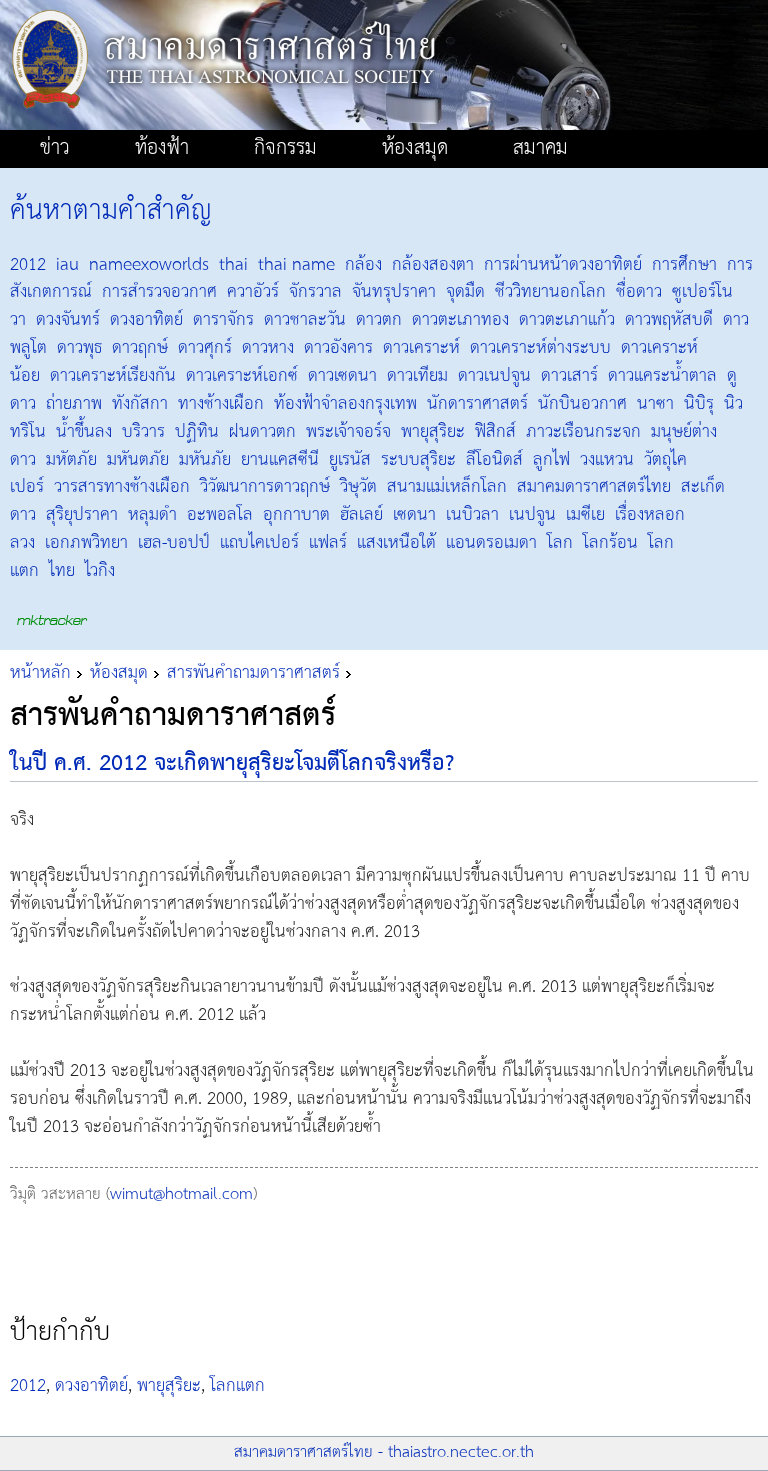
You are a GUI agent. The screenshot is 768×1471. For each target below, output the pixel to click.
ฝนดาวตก (262, 432)
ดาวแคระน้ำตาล (662, 376)
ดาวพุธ (79, 348)
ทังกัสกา (140, 404)
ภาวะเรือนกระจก (583, 432)
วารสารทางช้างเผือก (122, 487)
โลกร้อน (610, 543)
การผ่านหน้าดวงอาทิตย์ (563, 265)
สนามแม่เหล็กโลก (447, 487)
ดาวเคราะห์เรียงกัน (113, 376)
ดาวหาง (268, 348)
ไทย (62, 571)
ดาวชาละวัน (305, 320)
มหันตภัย (138, 460)
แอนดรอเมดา (491, 543)
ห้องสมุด (119, 673)
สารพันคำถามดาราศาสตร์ (253, 673)
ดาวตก (379, 320)
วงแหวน (607, 460)
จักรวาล (315, 292)
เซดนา (414, 515)
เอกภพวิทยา (86, 543)
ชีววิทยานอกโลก (550, 292)
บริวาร (143, 432)
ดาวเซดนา (342, 376)
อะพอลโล (220, 515)
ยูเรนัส (350, 460)
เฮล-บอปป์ (174, 543)
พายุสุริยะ (433, 432)
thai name (296, 265)
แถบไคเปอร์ (259, 543)
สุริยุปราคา (82, 515)
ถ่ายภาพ (74, 404)
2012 (28, 265)
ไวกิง (100, 571)
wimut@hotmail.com (181, 1194)
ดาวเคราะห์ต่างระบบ (540, 348)
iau (67, 265)
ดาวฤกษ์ (140, 348)
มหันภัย (205, 460)
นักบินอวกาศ (582, 404)
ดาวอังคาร (338, 348)
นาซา (655, 404)
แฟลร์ (328, 543)
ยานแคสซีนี (280, 460)
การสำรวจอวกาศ (159, 292)
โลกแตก (237, 1386)
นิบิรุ (699, 404)
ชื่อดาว (639, 292)
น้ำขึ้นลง (84, 432)
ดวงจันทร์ (68, 320)
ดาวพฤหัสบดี (669, 320)
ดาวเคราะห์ (421, 348)
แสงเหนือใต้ (396, 543)
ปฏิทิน (197, 432)
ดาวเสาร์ (569, 376)
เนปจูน (532, 515)
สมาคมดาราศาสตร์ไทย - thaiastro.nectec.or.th (384, 1452)
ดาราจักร (223, 320)
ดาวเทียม (417, 376)
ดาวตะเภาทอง (460, 320)
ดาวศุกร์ (205, 348)
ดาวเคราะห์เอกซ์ (242, 376)
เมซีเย (585, 515)
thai (233, 265)
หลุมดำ (152, 515)
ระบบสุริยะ (418, 460)
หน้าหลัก (40, 673)
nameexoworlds (149, 265)
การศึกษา (684, 265)
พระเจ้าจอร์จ (348, 432)
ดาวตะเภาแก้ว (567, 320)
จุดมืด (465, 292)
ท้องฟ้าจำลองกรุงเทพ (345, 404)
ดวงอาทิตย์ (146, 320)
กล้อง (363, 265)
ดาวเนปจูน (494, 376)
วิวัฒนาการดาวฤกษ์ (265, 487)
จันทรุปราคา (394, 292)
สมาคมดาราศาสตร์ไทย (594, 487)
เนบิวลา (472, 515)
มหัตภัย (71, 460)
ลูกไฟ (551, 460)
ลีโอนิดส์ (494, 460)
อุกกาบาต (296, 515)
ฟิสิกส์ (495, 432)
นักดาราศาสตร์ (477, 404)
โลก (560, 543)
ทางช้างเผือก (221, 404)
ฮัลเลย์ (361, 515)
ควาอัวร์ (253, 292)
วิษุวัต (358, 487)
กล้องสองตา (433, 265)
